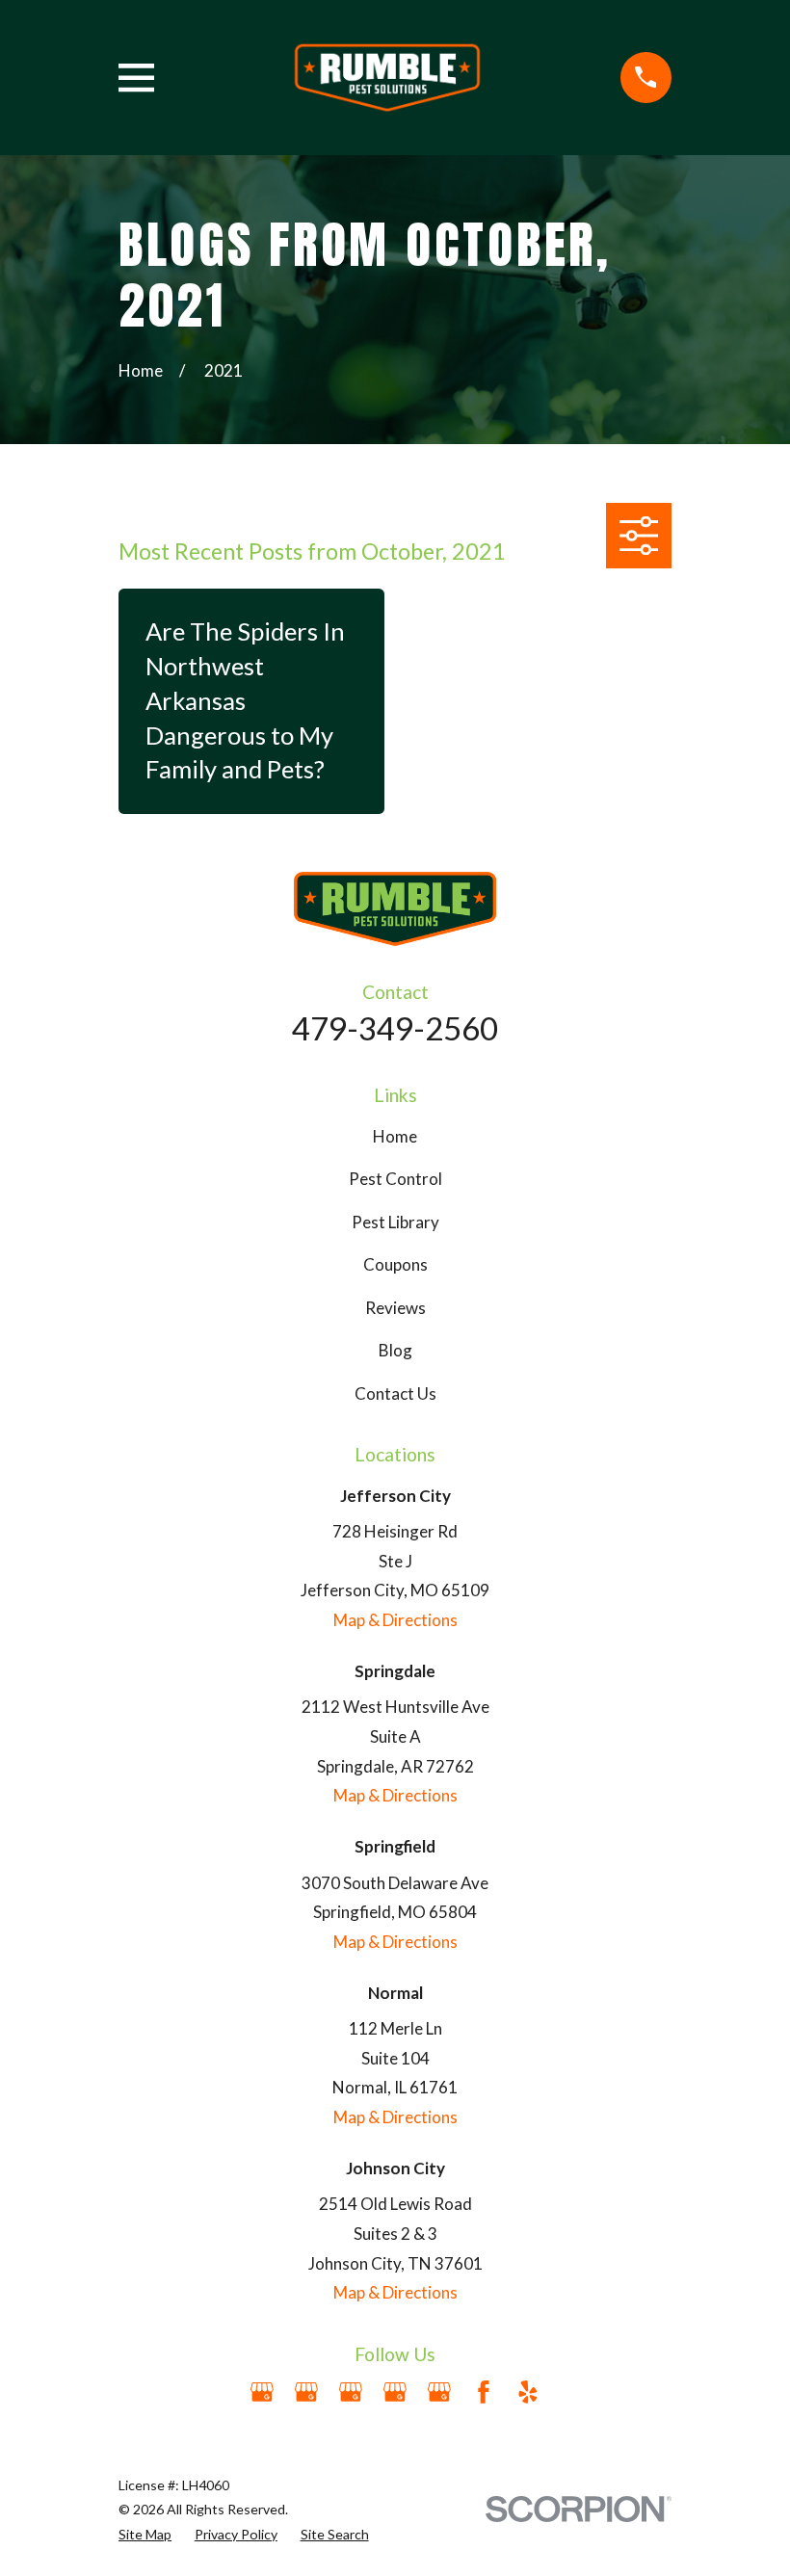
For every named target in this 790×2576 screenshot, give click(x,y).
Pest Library (395, 1222)
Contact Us (395, 1393)
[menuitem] (145, 2535)
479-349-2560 (395, 1028)
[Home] (388, 78)
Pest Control (395, 1179)
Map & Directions (395, 1620)
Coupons (395, 1264)
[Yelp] (528, 2392)
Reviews (395, 1308)
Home (395, 1136)
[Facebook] (484, 2392)
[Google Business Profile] (262, 2392)
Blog (395, 1350)
